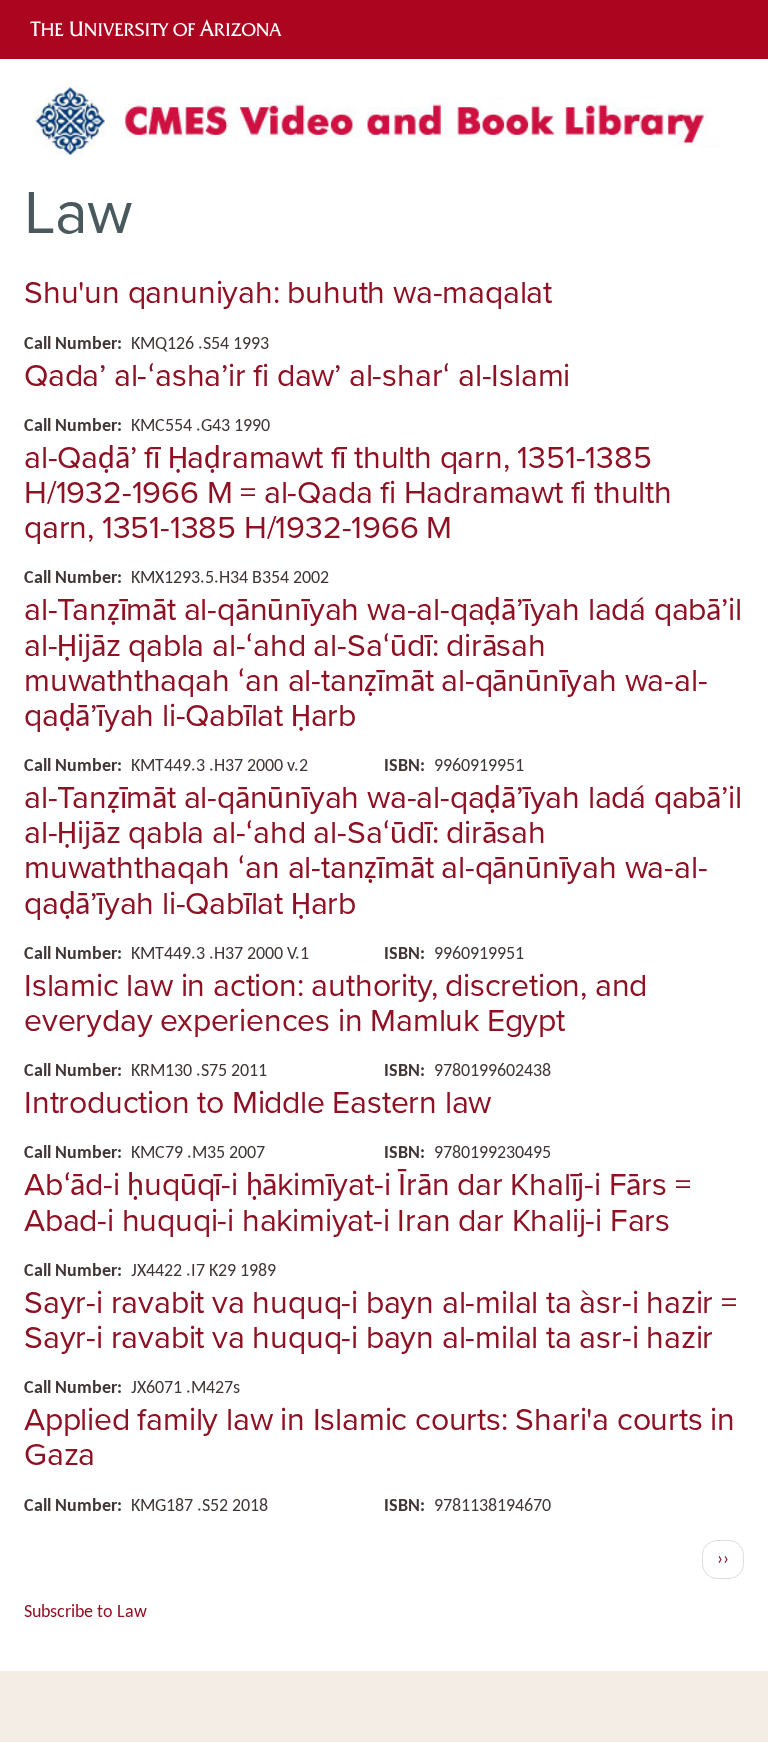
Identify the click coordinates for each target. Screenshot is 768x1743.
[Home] (384, 128)
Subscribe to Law (85, 1612)
